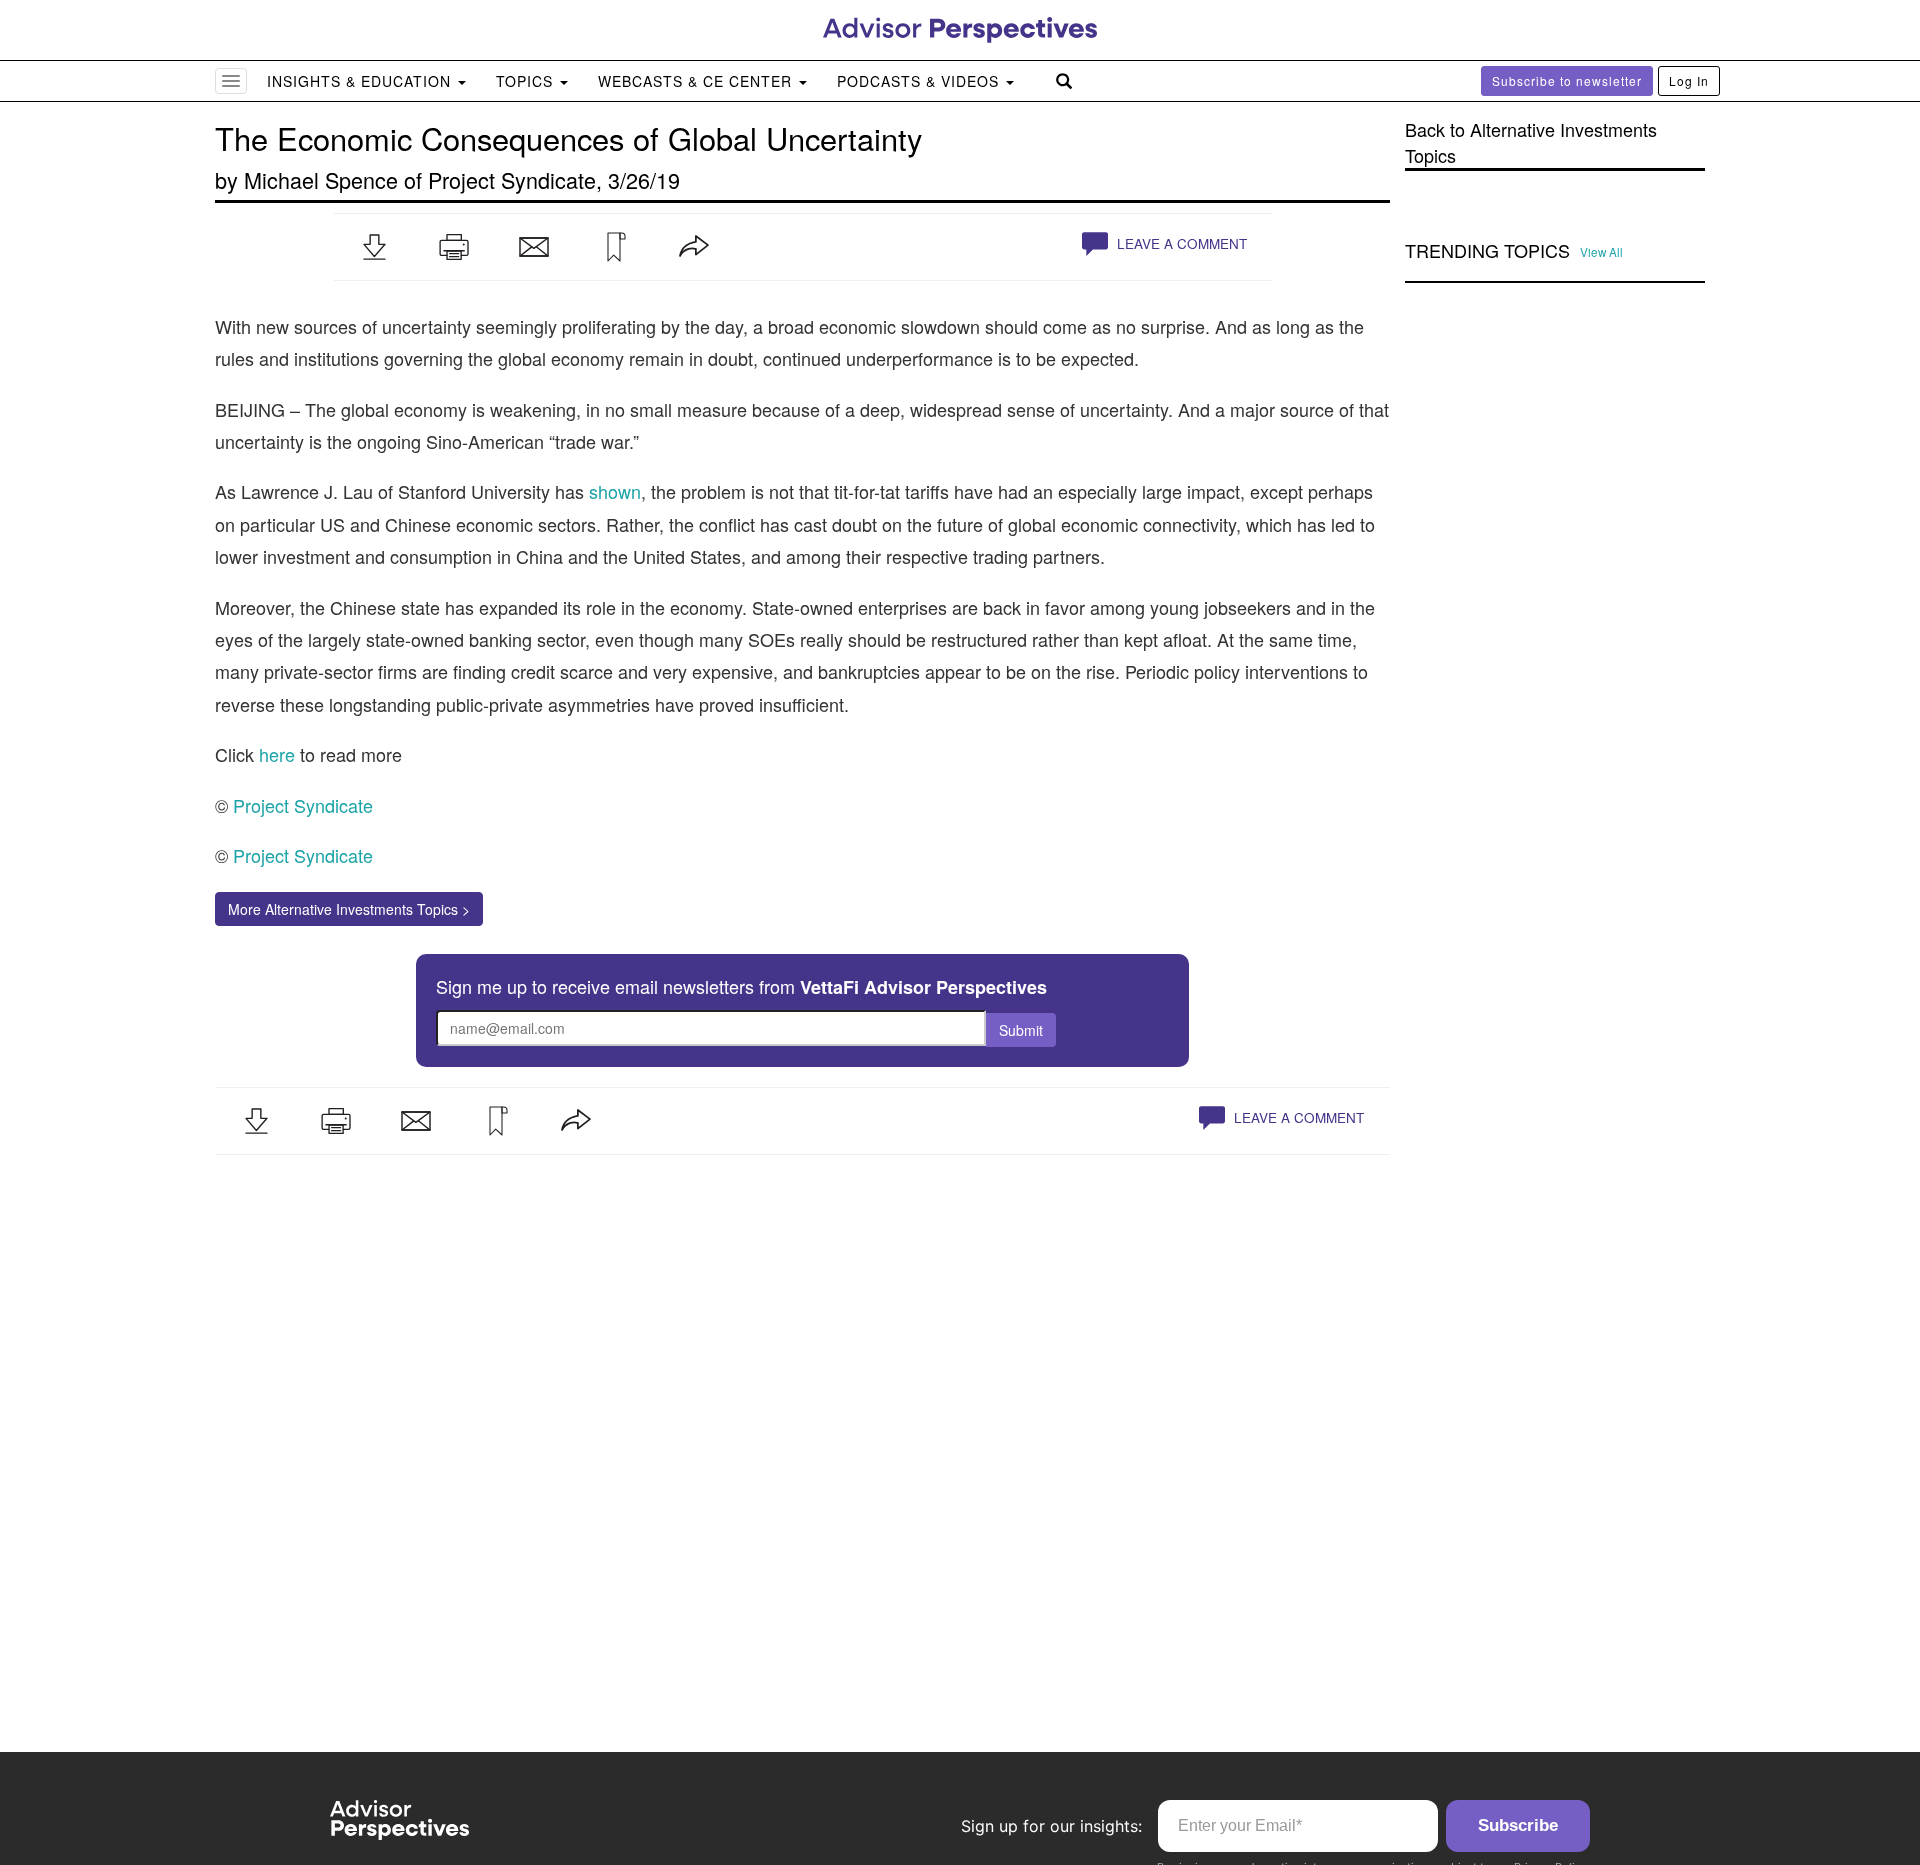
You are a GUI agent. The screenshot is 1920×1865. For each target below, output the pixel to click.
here (277, 754)
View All (1601, 252)
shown (615, 491)
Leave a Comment (1180, 243)
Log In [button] (1689, 80)
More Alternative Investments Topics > (349, 909)
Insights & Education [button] (361, 81)
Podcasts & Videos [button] (920, 81)
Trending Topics (1487, 251)
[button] (374, 247)
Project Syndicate (512, 179)
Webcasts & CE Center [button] (697, 81)
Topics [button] (527, 81)
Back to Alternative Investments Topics (1531, 142)
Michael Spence (321, 179)
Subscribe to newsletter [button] (1567, 80)
